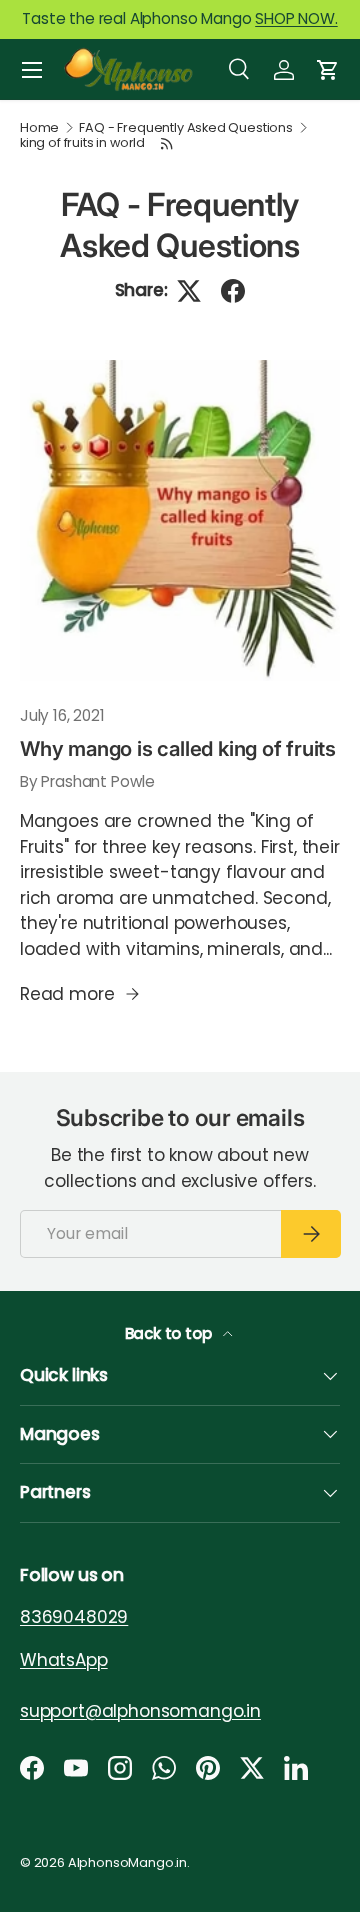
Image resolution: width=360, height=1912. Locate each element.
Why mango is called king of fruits (178, 748)
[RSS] (168, 143)
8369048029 (74, 1617)
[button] (328, 70)
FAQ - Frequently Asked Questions (186, 128)
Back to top (170, 1333)
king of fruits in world (82, 143)
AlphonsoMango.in (127, 1862)
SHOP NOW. (296, 18)
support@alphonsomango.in (140, 1710)
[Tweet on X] (189, 291)
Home (39, 128)
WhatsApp (64, 1659)
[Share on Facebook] (233, 291)
